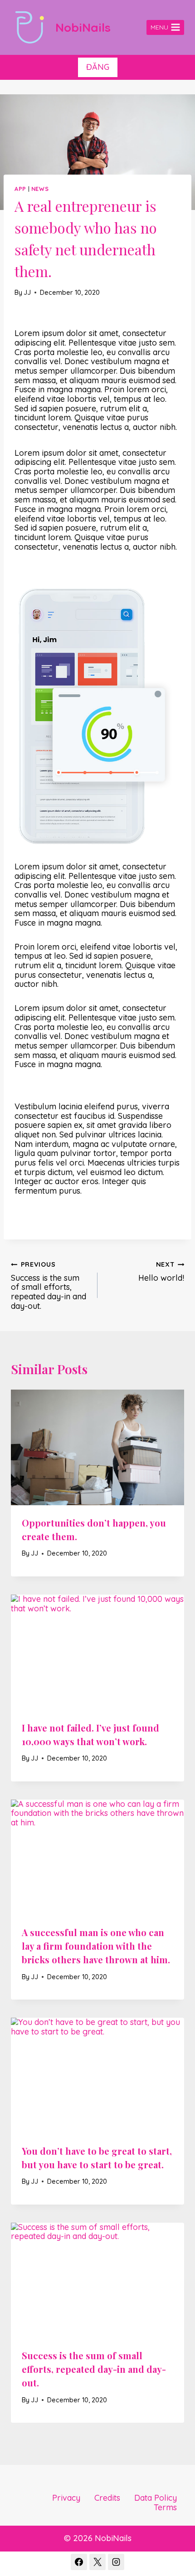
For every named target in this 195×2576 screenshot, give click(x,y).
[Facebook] (79, 2562)
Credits (107, 2498)
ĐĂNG (98, 67)
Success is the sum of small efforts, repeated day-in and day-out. (49, 1286)
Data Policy (156, 2498)
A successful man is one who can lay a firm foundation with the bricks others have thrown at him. (96, 1946)
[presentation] (97, 1447)
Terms (165, 2507)
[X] (97, 2562)
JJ (27, 293)
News (40, 189)
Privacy (66, 2498)
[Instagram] (116, 2562)
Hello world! (161, 1272)
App (20, 189)
